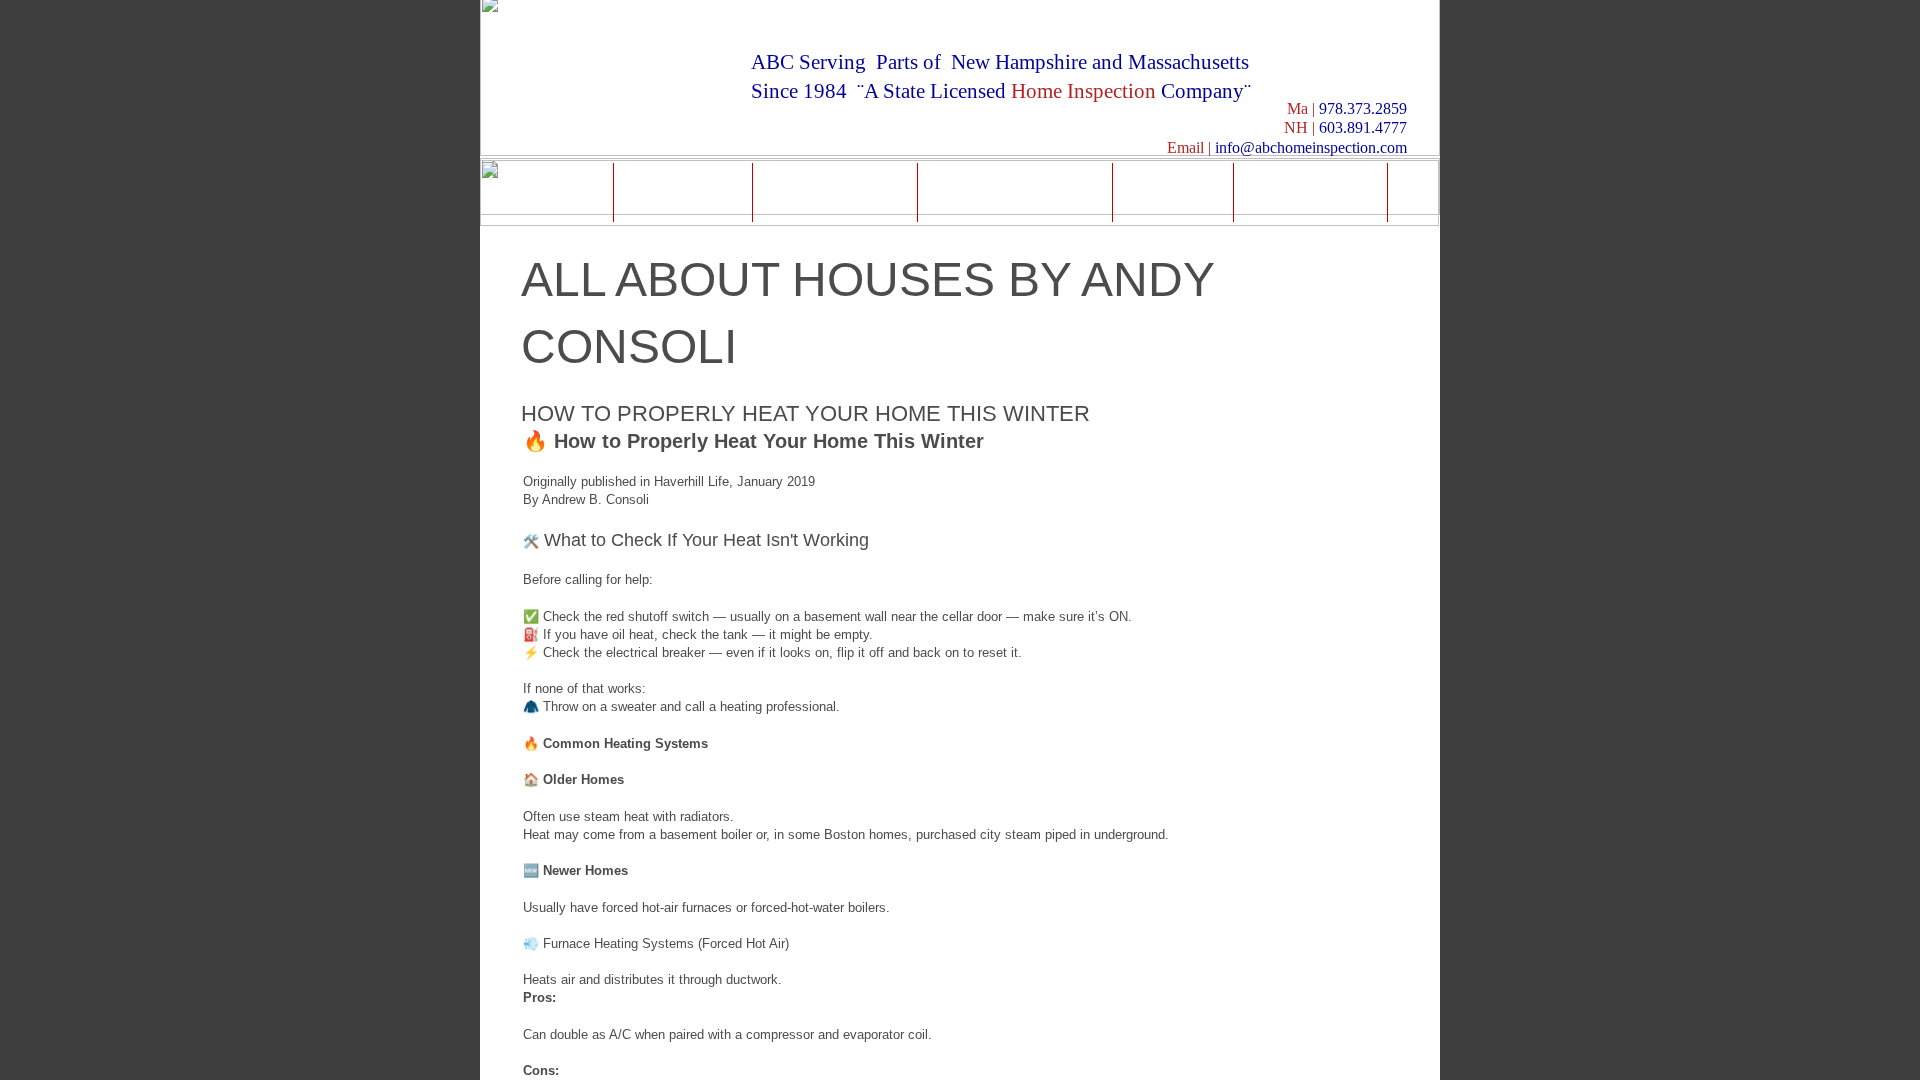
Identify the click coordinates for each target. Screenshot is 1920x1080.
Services (683, 192)
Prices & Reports (1015, 192)
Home (554, 192)
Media (1172, 192)
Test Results (834, 192)
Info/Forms (1311, 192)
